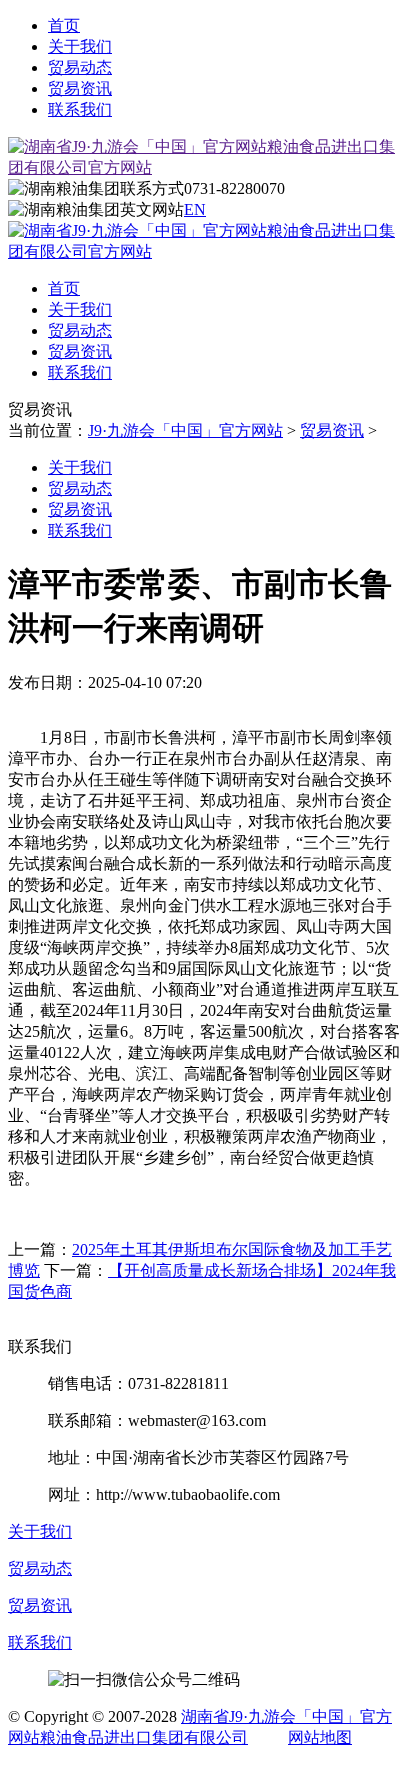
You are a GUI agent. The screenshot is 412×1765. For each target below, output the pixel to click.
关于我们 (80, 46)
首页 (64, 25)
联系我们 (80, 109)
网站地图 (320, 1737)
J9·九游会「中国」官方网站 (185, 430)
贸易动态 (80, 67)
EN (195, 209)
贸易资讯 (80, 88)
